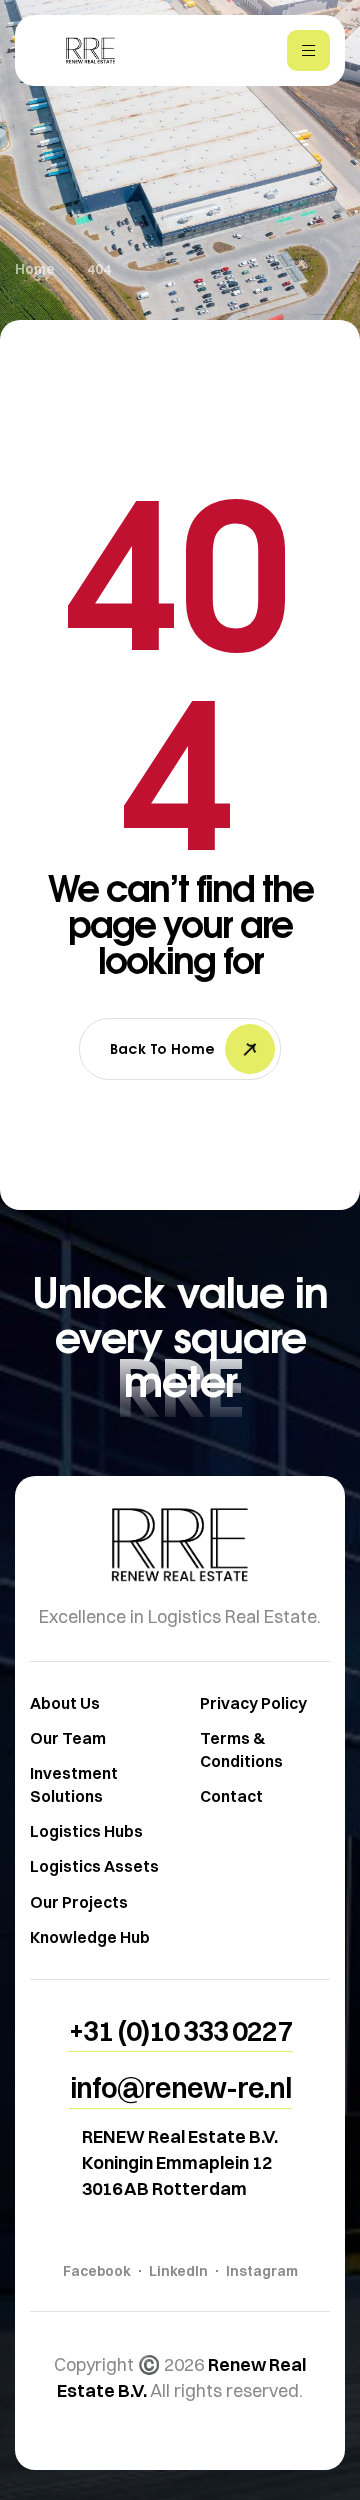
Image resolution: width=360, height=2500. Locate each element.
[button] (180, 2031)
